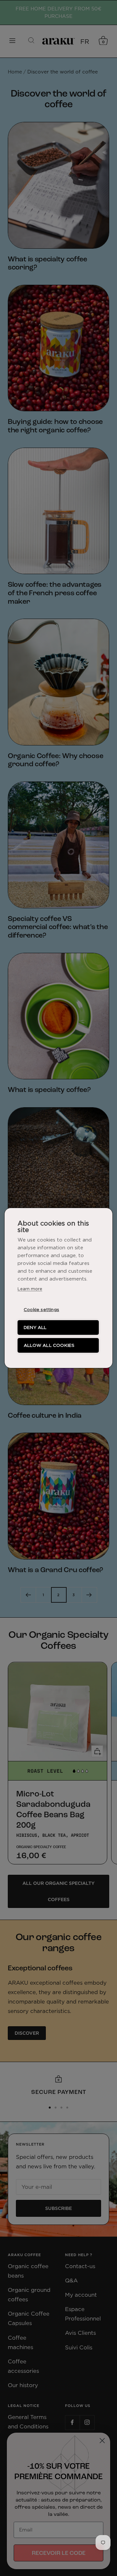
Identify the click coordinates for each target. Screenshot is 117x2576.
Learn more (30, 1289)
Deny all (35, 1327)
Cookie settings (41, 1309)
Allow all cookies (49, 1345)
